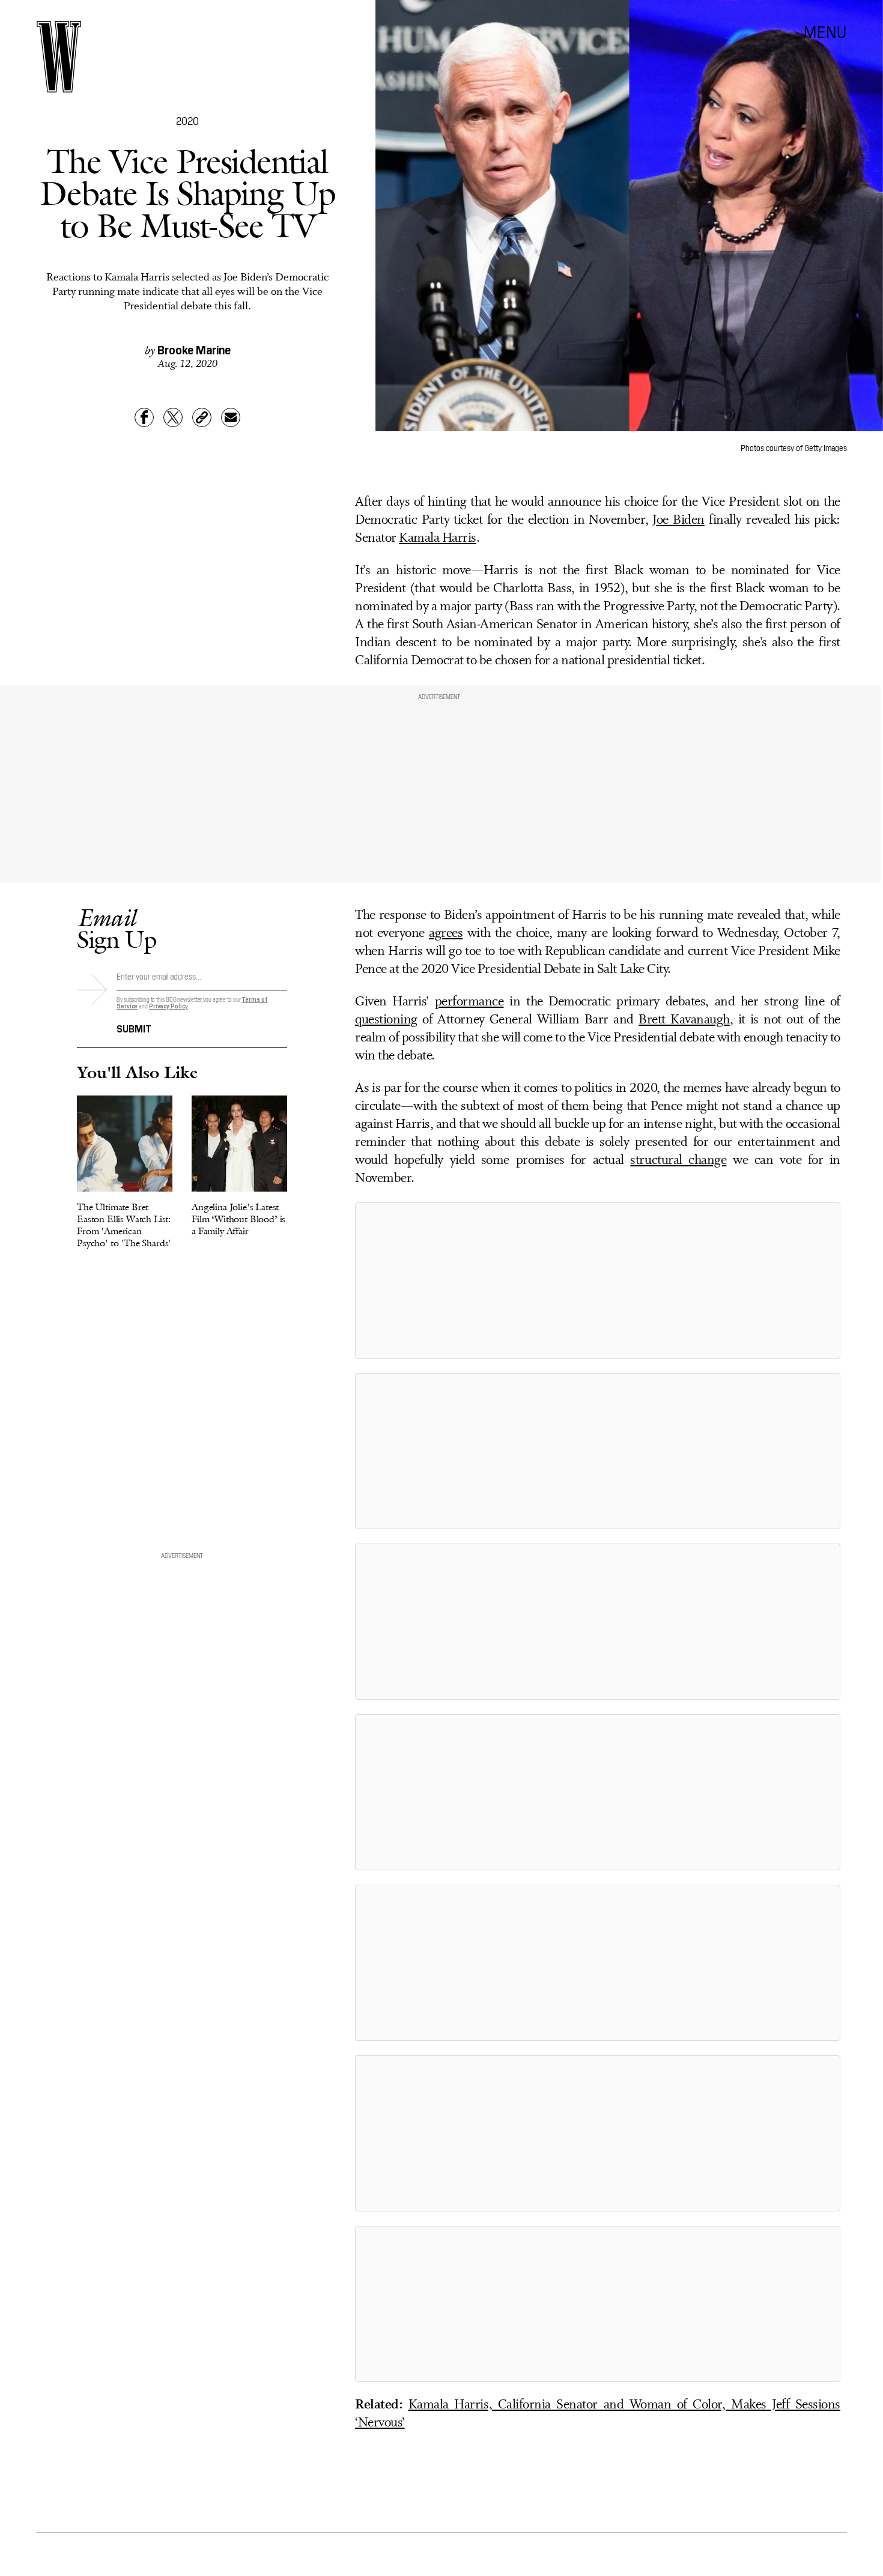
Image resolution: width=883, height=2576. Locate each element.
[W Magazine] (59, 57)
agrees (446, 934)
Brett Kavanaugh (684, 1020)
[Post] (173, 417)
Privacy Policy (168, 1006)
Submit (134, 1028)
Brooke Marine (194, 349)
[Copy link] (202, 417)
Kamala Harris (438, 538)
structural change (678, 1161)
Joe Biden (678, 520)
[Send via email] (231, 417)
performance (469, 1002)
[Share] (144, 417)
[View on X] (598, 1280)
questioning (386, 1020)
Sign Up (117, 928)
